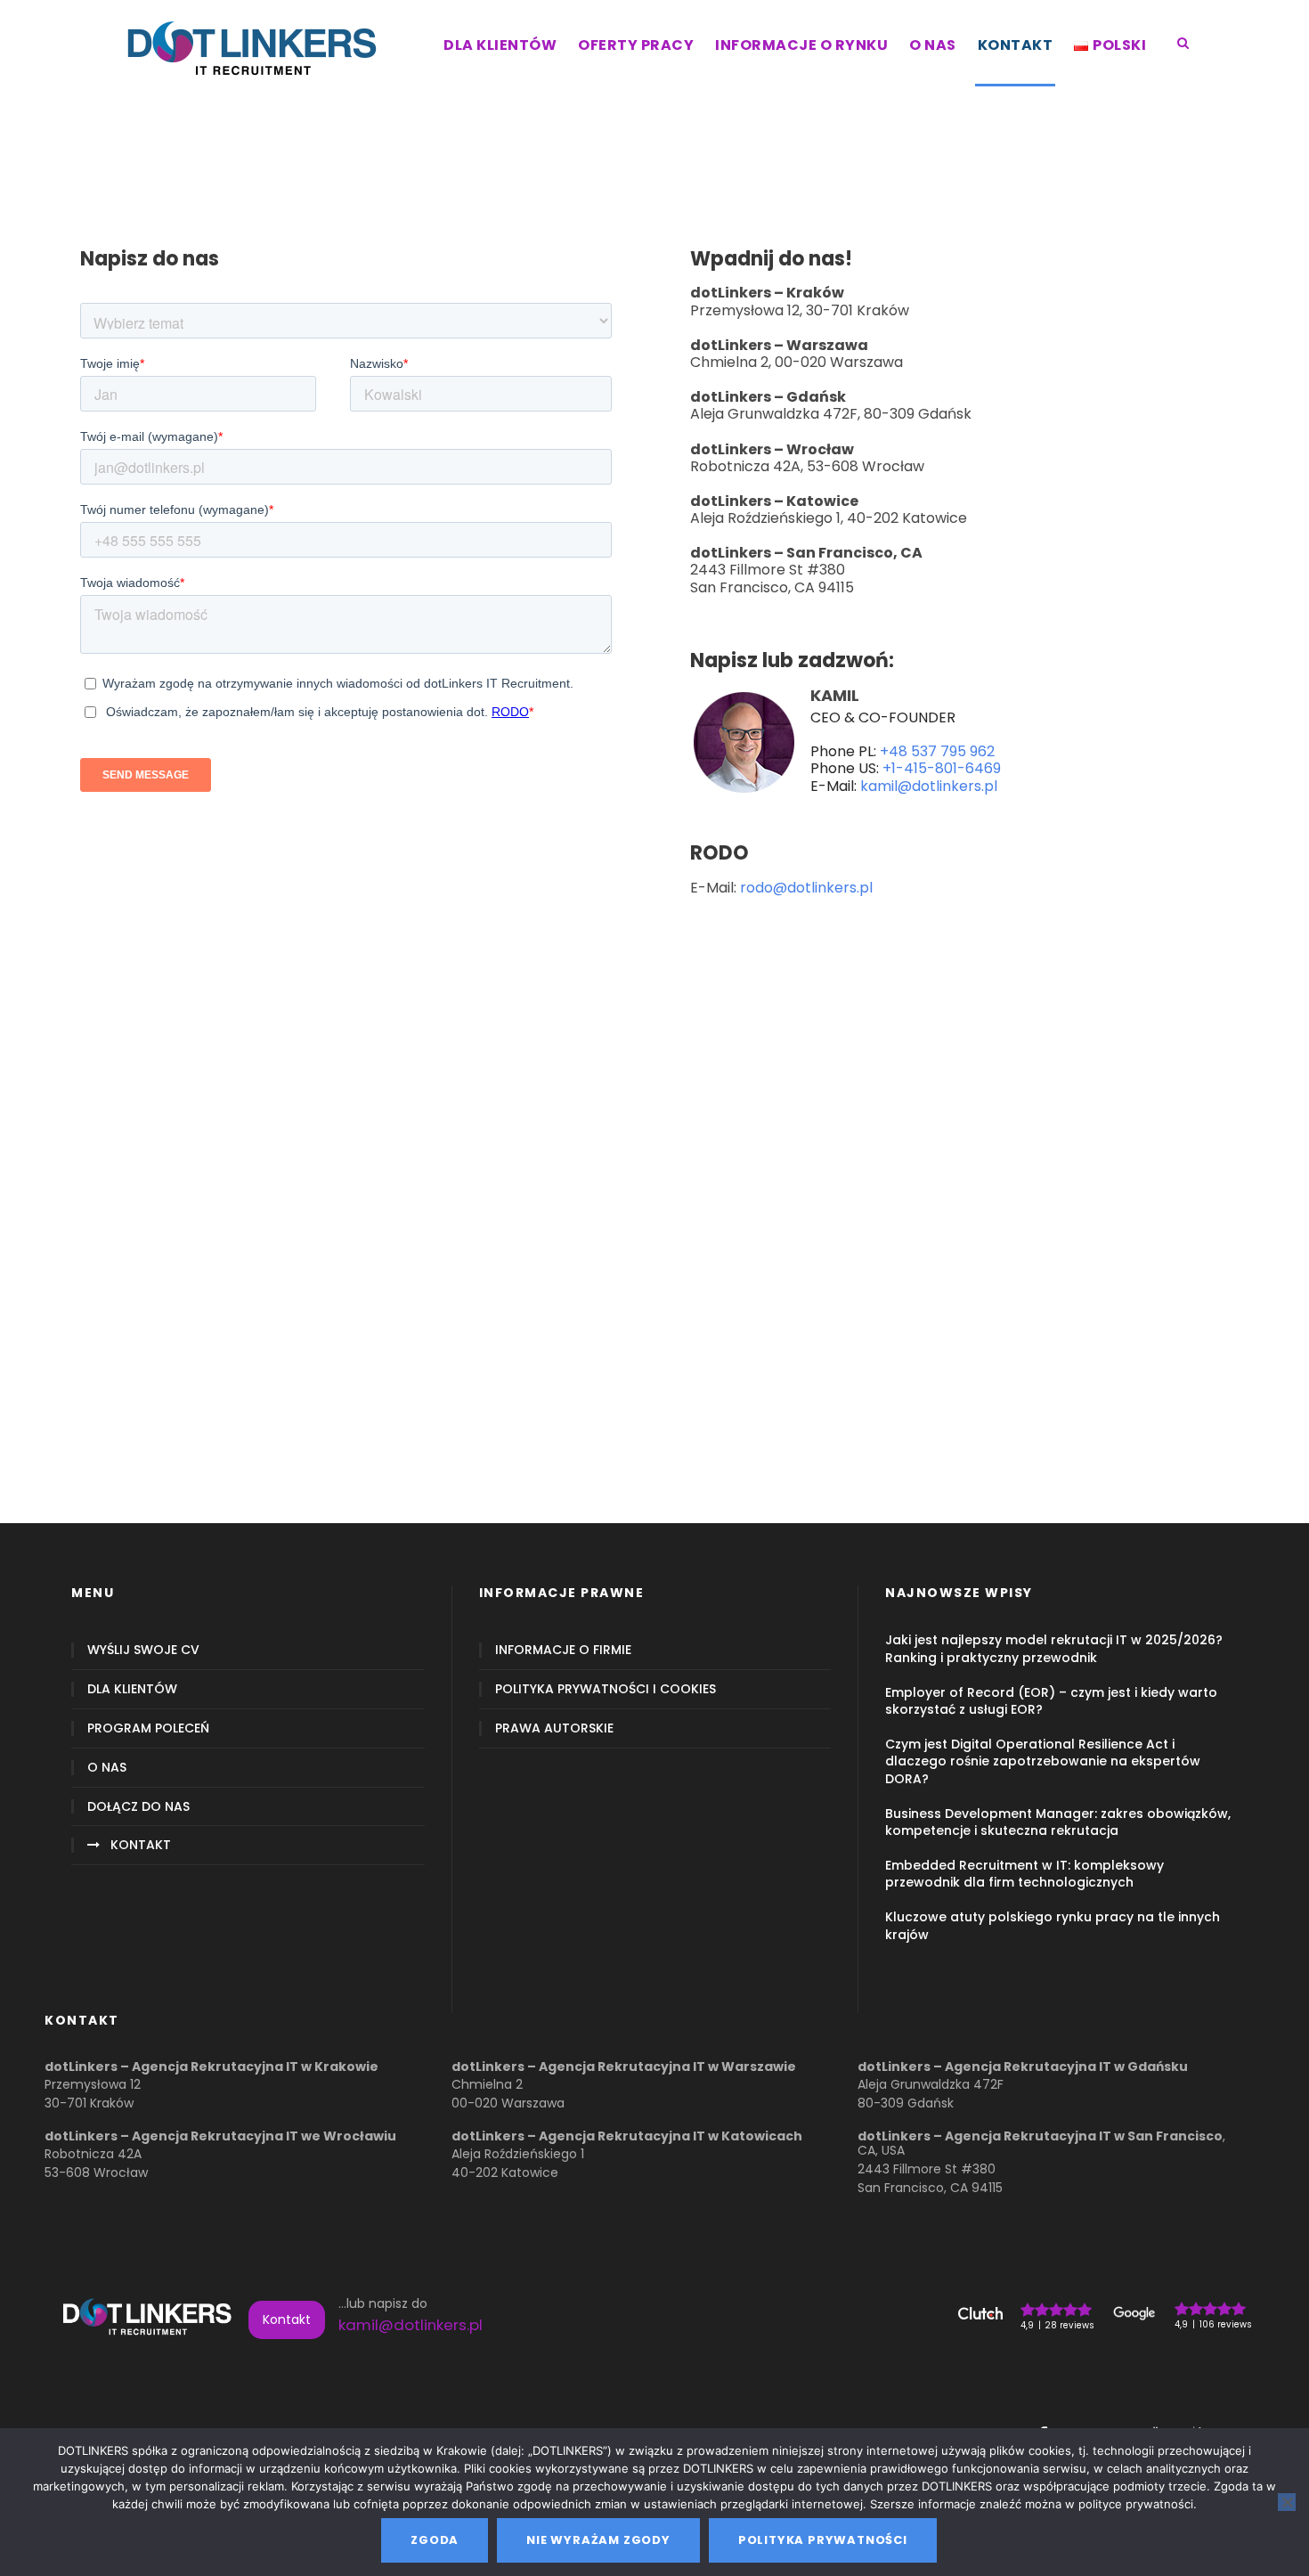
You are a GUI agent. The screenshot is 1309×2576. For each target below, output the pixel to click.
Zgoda (435, 2540)
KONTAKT (1016, 45)
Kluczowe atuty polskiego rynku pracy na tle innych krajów (1053, 1925)
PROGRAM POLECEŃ (148, 1728)
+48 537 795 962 (937, 751)
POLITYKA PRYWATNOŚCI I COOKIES (606, 1689)
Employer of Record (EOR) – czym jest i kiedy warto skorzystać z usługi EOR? (1051, 1701)
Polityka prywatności (823, 2540)
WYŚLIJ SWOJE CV (143, 1650)
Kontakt (287, 2319)
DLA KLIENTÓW (500, 45)
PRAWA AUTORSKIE (554, 1728)
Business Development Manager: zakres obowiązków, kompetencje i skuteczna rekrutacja (1058, 1822)
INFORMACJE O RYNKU (801, 45)
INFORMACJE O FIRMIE (563, 1650)
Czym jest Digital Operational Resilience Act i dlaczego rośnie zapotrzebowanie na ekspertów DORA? (1043, 1761)
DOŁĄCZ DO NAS (138, 1807)
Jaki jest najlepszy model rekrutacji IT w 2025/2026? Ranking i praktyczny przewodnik (1054, 1648)
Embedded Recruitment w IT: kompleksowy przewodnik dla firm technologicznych (1024, 1874)
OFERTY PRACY (636, 45)
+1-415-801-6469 (942, 768)
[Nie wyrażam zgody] (1287, 2502)
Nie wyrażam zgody (598, 2540)
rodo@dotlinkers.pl (806, 888)
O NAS (933, 45)
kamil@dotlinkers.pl (929, 786)
